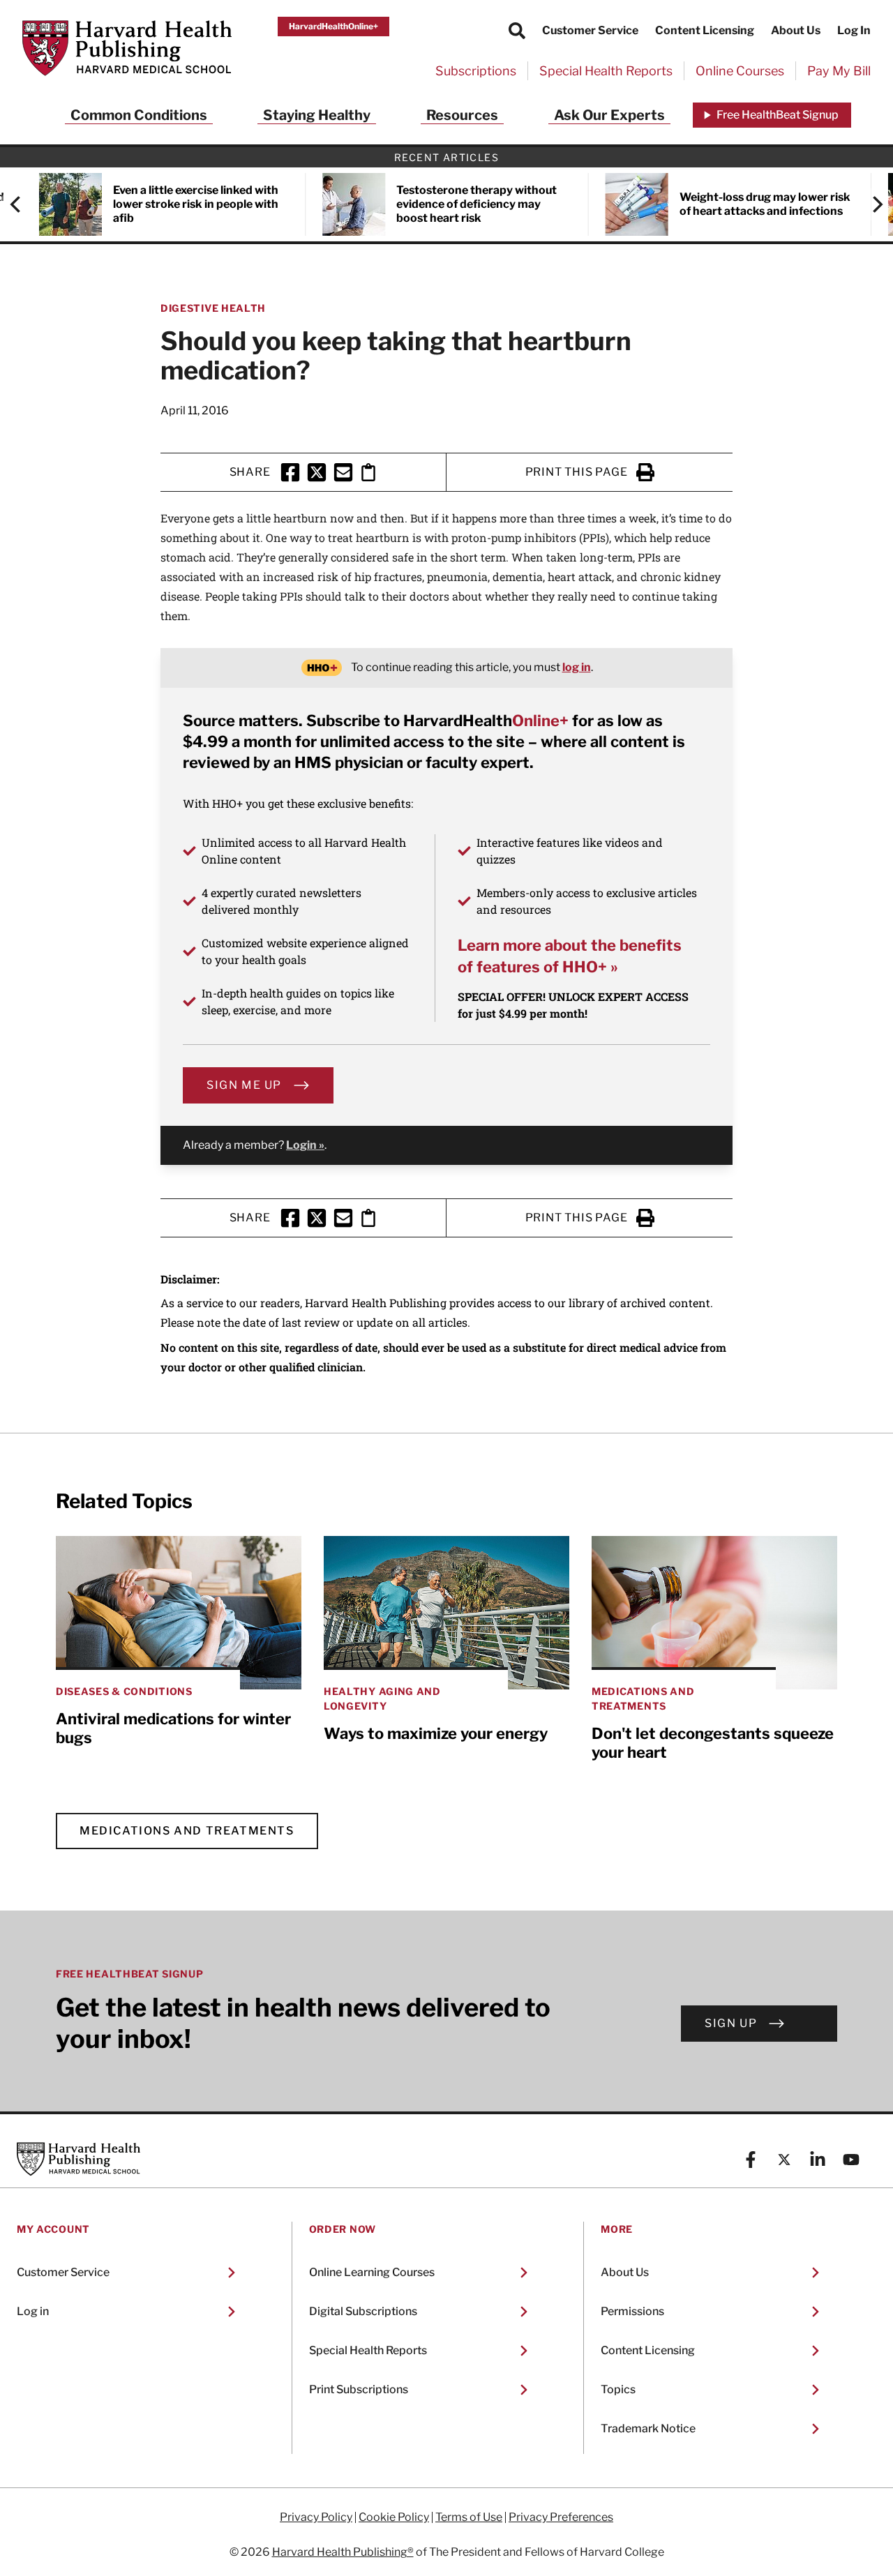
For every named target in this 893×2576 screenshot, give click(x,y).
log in (577, 667)
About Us (796, 30)
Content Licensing (705, 30)
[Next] (871, 204)
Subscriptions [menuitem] (476, 71)
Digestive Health (213, 308)
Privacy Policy (316, 2517)
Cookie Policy (394, 2517)
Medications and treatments (187, 1831)
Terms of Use (469, 2517)
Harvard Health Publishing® (343, 2552)
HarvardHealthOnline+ (333, 26)
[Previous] (22, 204)
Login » (305, 1145)
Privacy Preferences (561, 2517)
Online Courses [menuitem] (740, 71)
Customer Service (590, 30)
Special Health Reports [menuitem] (606, 71)
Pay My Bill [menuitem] (839, 71)
